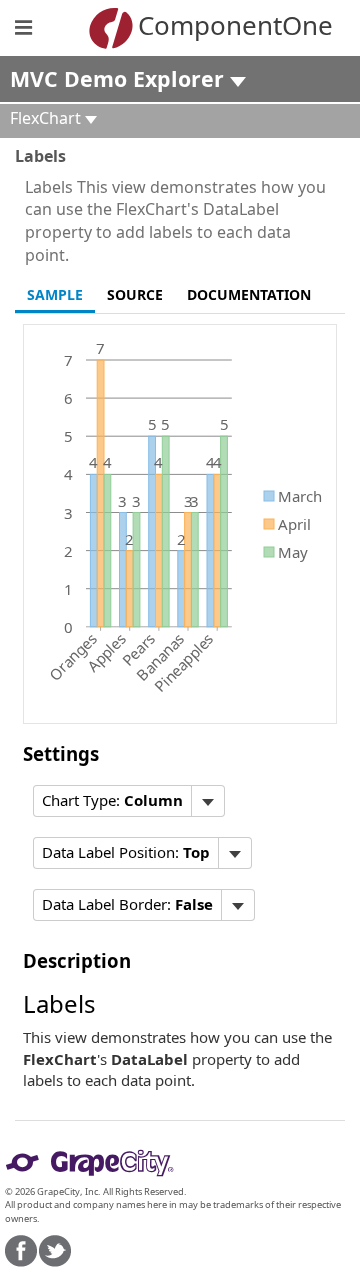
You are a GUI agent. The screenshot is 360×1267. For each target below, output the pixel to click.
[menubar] (129, 801)
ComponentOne (210, 25)
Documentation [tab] (249, 294)
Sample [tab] (55, 294)
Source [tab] (135, 294)
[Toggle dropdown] (207, 801)
